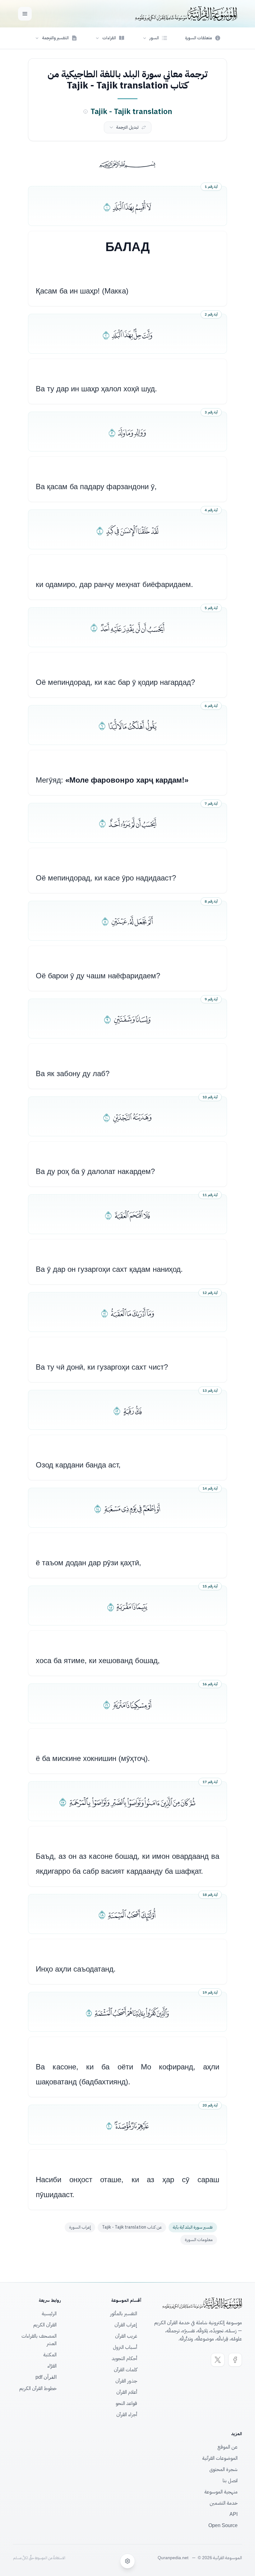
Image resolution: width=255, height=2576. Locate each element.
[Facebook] (235, 2360)
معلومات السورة (199, 2240)
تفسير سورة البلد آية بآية (193, 2227)
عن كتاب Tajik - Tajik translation (132, 2227)
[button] (155, 38)
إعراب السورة (80, 2227)
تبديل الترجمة (127, 127)
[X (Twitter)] (218, 2360)
